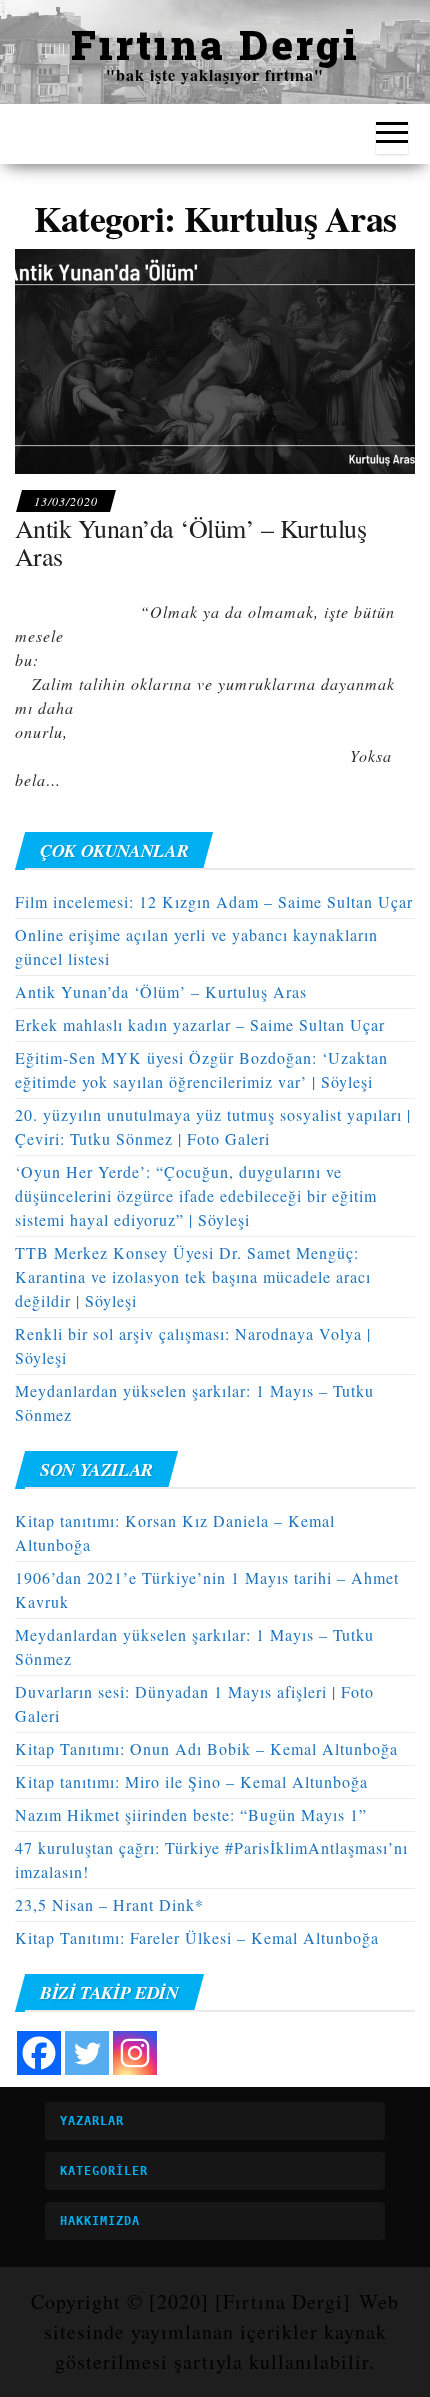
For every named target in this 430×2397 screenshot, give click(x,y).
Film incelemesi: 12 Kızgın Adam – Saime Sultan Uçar (214, 901)
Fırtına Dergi (215, 44)
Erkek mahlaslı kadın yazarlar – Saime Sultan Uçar (200, 1024)
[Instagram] (135, 2053)
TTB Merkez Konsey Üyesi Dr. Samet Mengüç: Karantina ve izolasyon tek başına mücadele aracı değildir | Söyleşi (193, 1276)
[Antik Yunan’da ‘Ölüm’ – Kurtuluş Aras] (215, 358)
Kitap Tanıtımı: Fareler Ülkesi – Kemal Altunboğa (197, 1937)
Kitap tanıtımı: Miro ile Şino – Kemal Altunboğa (191, 1781)
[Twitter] (87, 2053)
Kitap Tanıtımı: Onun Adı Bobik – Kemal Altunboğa (206, 1748)
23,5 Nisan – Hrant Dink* (109, 1904)
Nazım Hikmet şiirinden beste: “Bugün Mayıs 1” (191, 1814)
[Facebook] (39, 2053)
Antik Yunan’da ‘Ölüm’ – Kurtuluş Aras (190, 542)
